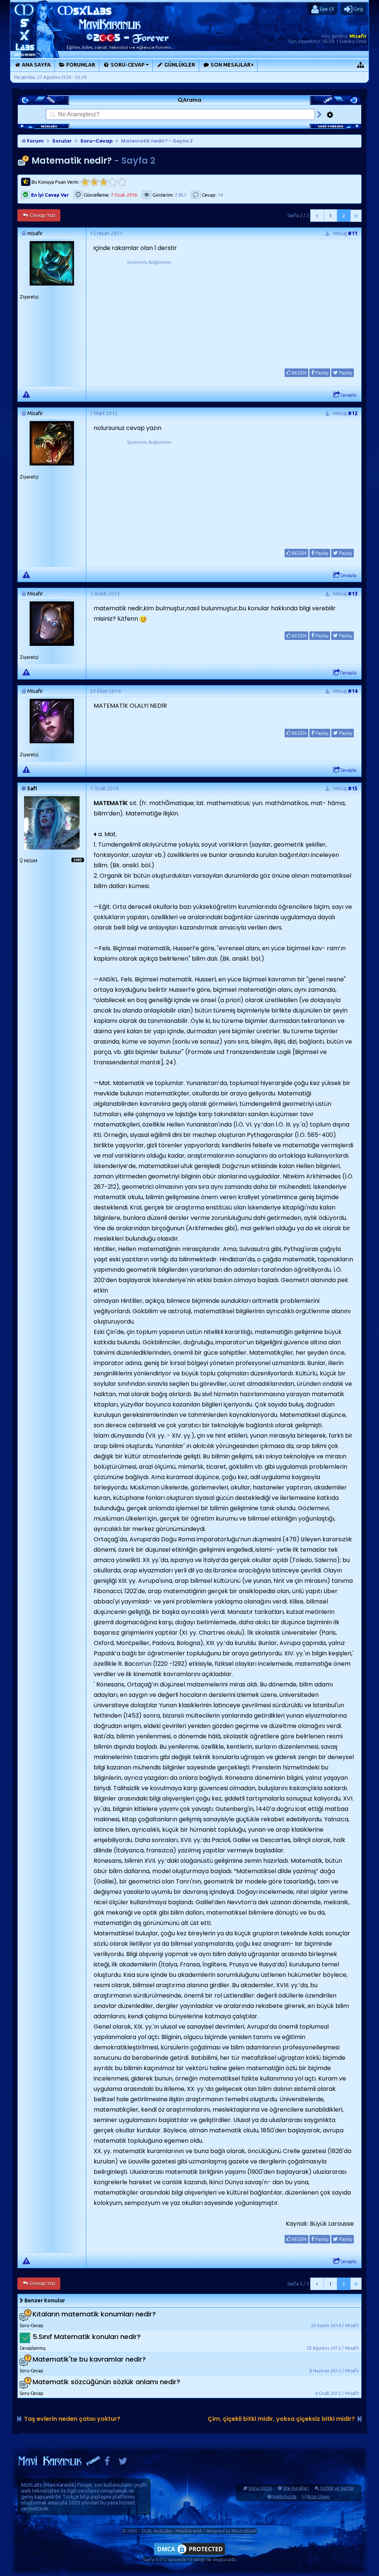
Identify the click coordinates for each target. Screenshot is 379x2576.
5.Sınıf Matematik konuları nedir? (87, 2337)
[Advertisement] (149, 312)
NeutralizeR (244, 2531)
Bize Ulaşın (319, 2497)
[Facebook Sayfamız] (107, 2463)
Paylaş (321, 373)
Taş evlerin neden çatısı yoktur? (72, 2419)
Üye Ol (326, 9)
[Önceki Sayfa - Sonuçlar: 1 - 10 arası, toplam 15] (317, 216)
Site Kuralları (296, 2488)
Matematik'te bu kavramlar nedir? (89, 2359)
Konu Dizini (261, 2488)
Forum (35, 141)
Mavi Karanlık (60, 2485)
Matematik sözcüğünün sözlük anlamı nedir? (106, 2382)
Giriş (358, 9)
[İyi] (113, 182)
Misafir (358, 36)
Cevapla (348, 395)
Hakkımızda (284, 2497)
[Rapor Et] (26, 394)
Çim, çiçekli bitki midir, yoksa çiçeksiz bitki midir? (281, 2419)
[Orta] (103, 182)
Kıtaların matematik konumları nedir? (94, 2314)
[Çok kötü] (85, 182)
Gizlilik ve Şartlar (337, 2488)
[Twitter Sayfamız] (123, 2463)
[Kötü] (94, 182)
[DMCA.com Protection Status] (189, 2555)
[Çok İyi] (122, 182)
